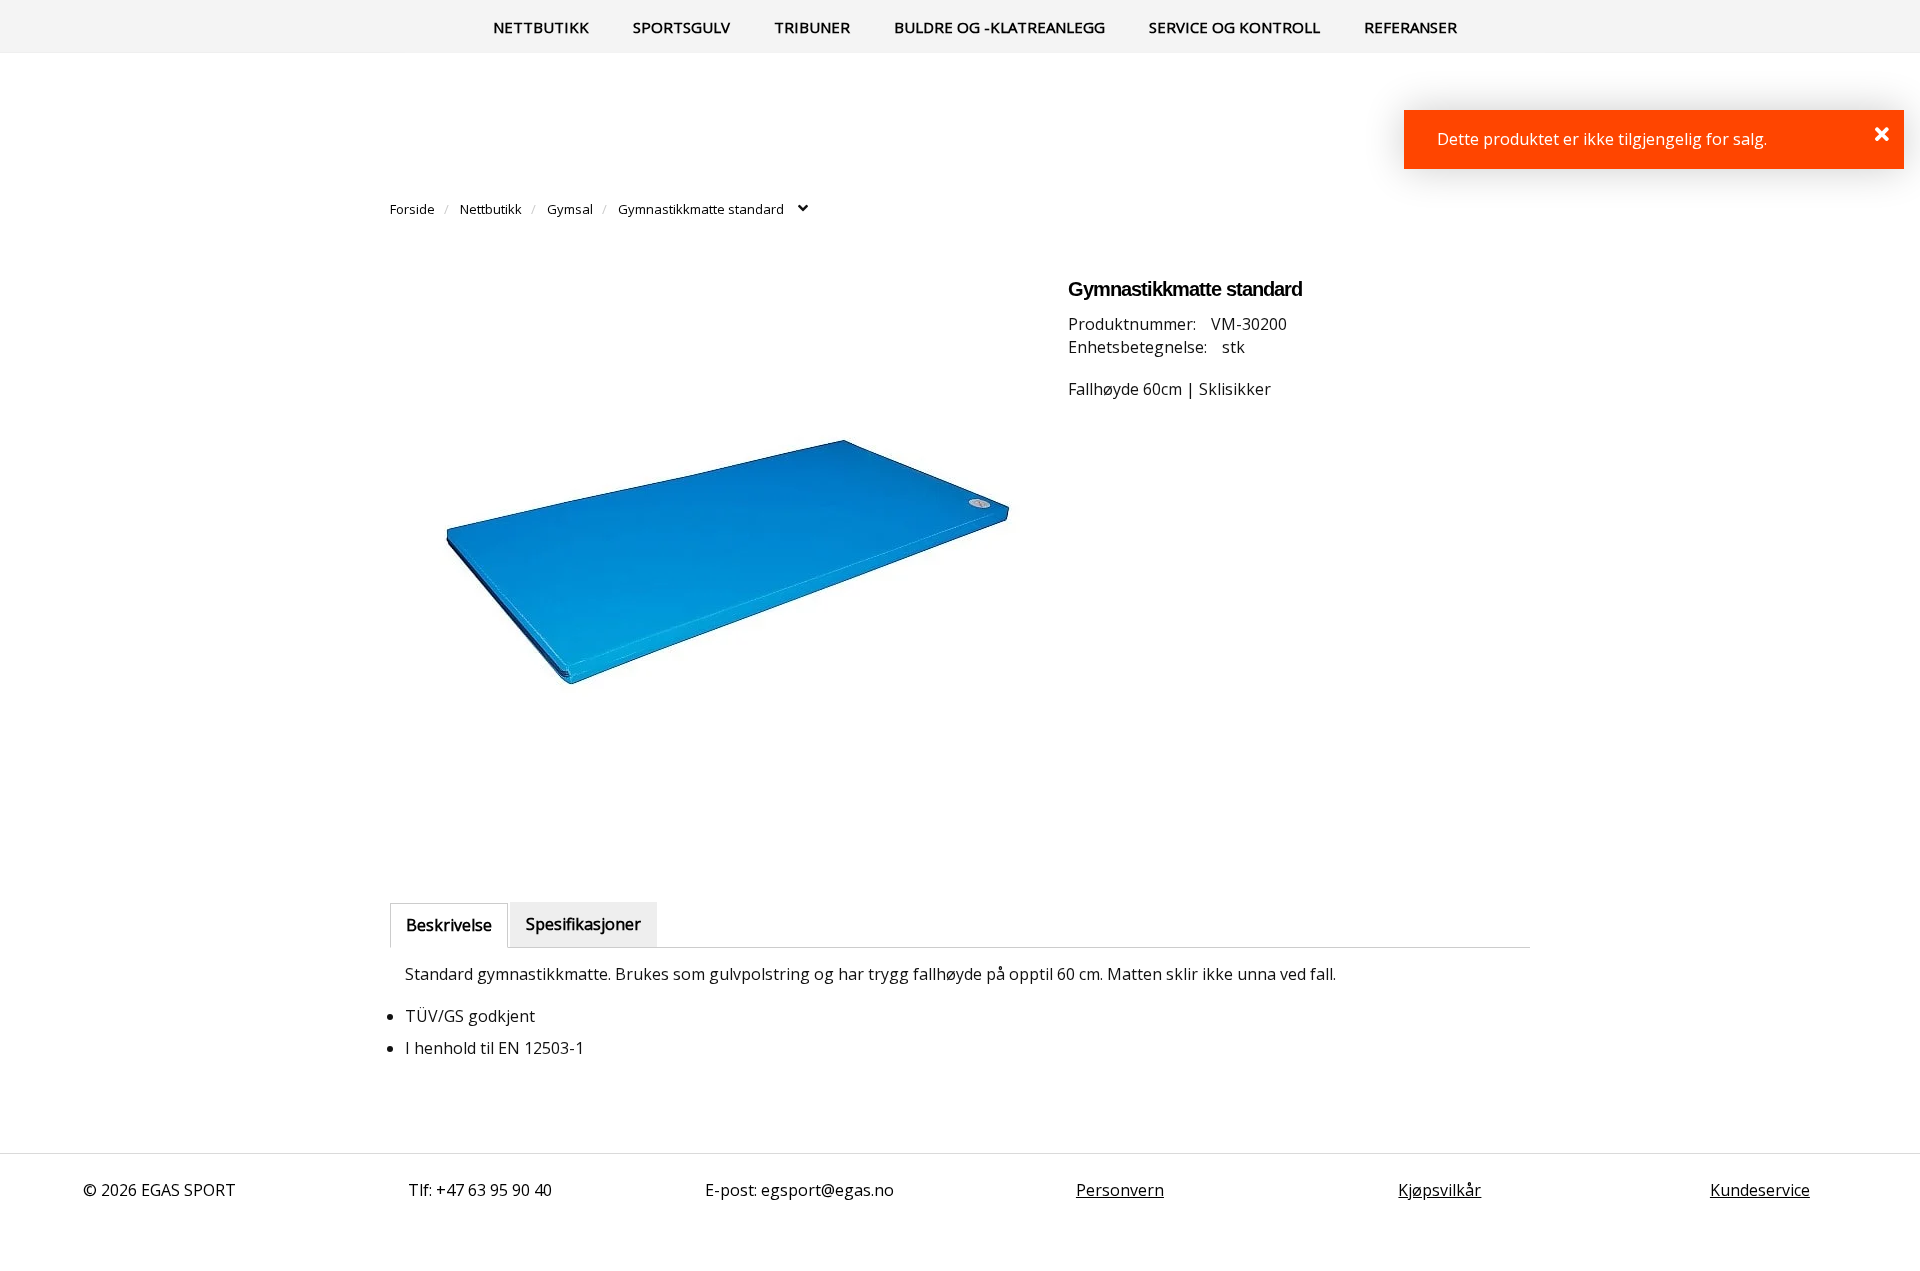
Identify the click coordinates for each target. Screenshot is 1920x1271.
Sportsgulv (681, 27)
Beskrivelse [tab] (449, 925)
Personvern (1120, 1190)
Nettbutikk (541, 27)
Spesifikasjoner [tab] (583, 924)
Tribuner (812, 27)
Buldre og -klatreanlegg (999, 27)
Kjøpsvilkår (1439, 1190)
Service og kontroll (1234, 27)
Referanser (1410, 27)
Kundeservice (1760, 1190)
